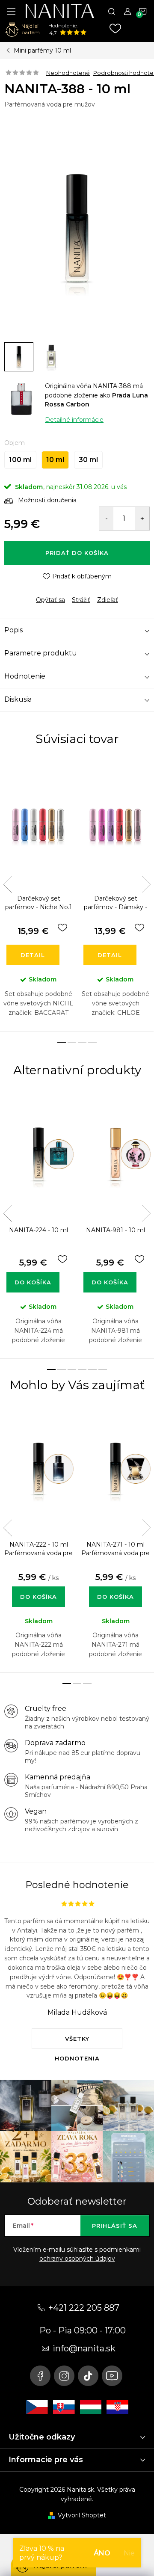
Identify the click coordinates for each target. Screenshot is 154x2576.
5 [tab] (92, 1370)
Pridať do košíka (77, 553)
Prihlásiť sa (115, 2226)
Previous (8, 884)
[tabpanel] (38, 896)
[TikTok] (88, 2376)
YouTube (112, 2376)
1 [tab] (62, 1042)
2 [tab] (72, 1042)
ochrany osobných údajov (77, 2259)
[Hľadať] (112, 11)
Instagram (64, 2376)
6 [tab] (103, 1370)
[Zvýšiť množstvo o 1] (142, 519)
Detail (33, 955)
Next (146, 884)
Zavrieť (64, 593)
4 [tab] (92, 1042)
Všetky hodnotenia (77, 2042)
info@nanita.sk (84, 2348)
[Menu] (11, 11)
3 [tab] (82, 1042)
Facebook (40, 2376)
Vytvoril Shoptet (82, 2515)
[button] (38, 1588)
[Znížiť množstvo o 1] (106, 519)
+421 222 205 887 (84, 2308)
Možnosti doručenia (47, 500)
